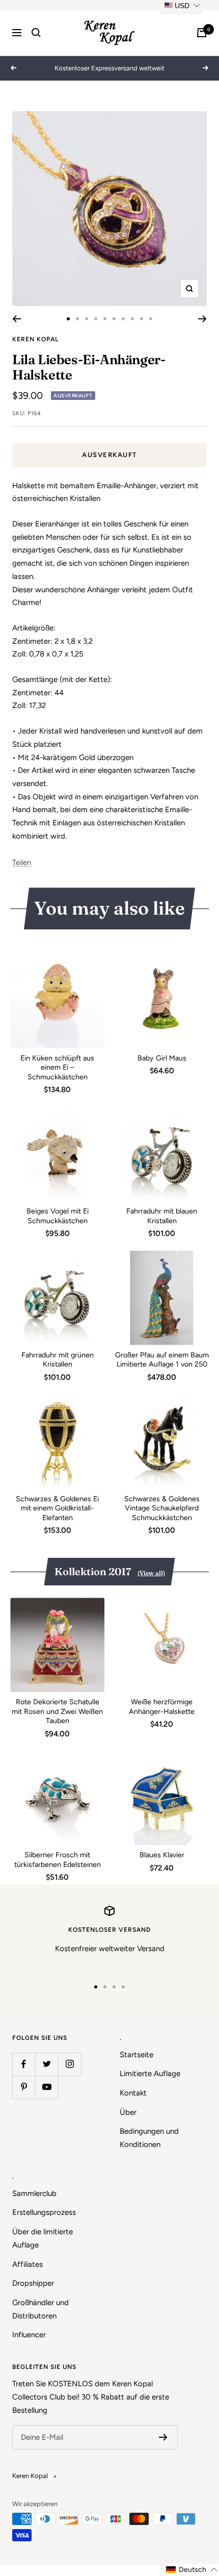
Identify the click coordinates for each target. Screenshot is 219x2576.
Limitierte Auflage (150, 2074)
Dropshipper (33, 2283)
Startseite (136, 2055)
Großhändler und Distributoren (40, 2309)
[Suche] (36, 33)
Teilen (22, 863)
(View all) (151, 1573)
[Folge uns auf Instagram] (70, 2064)
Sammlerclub (34, 2193)
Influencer (29, 2335)
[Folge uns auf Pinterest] (24, 2087)
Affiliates (28, 2264)
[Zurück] (17, 319)
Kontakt (133, 2093)
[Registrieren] (163, 2437)
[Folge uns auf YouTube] (47, 2087)
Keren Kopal (35, 339)
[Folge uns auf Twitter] (47, 2064)
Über (128, 2112)
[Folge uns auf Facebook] (24, 2064)
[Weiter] (202, 319)
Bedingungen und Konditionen (149, 2138)
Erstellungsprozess (44, 2212)
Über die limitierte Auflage (43, 2238)
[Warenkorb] (202, 33)
